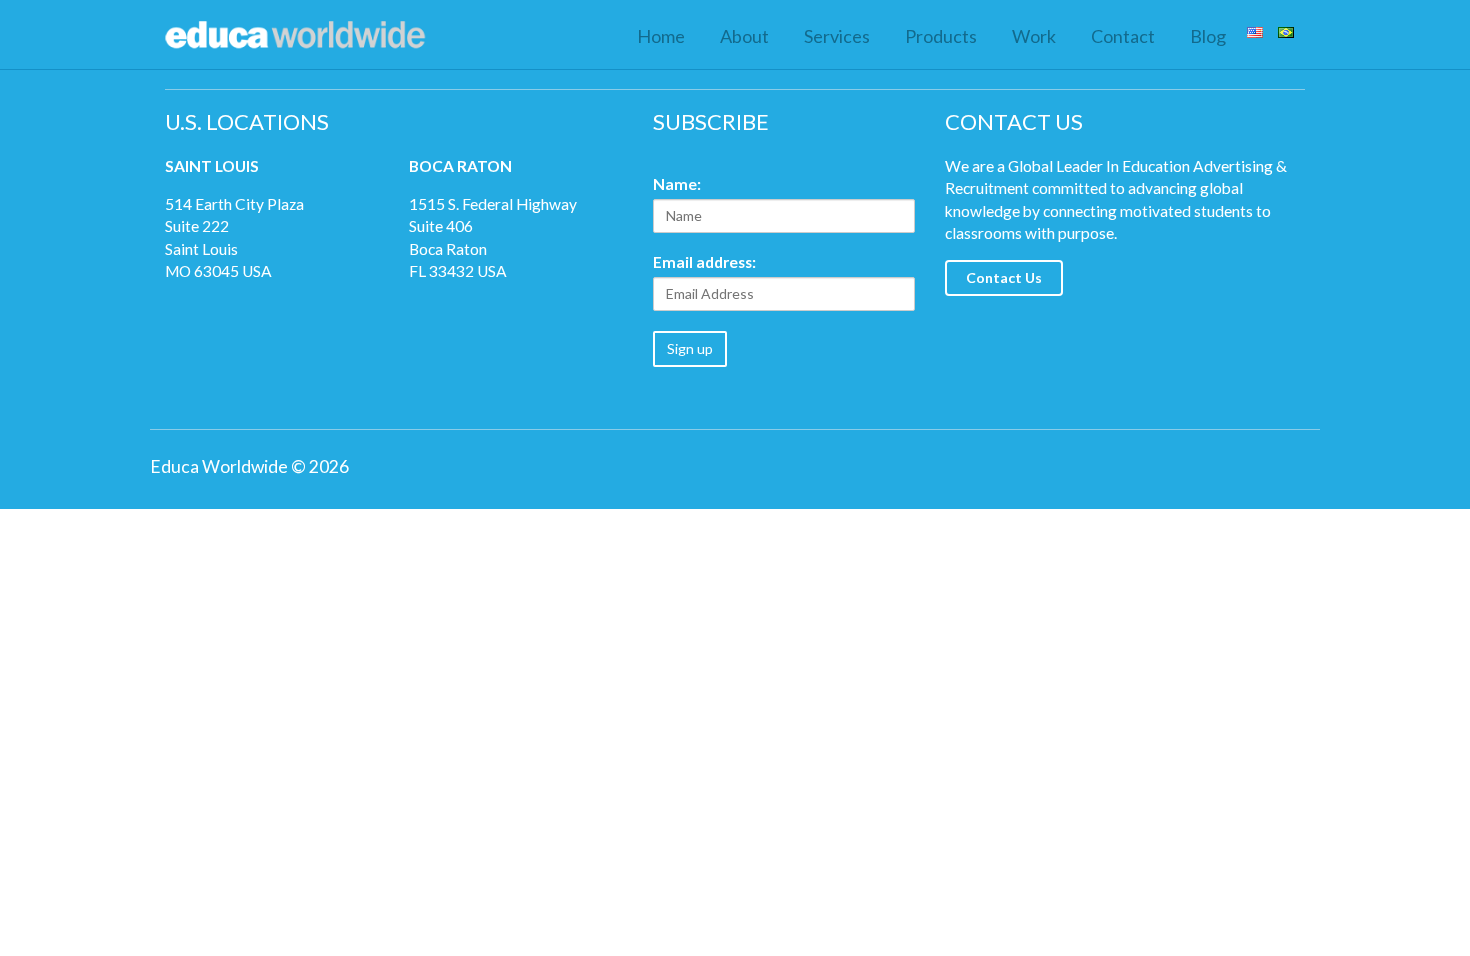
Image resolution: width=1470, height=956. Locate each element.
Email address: (704, 262)
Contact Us (1004, 277)
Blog (1208, 36)
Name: (677, 184)
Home (661, 36)
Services (837, 36)
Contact (1123, 36)
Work (1034, 36)
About (744, 36)
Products (941, 36)
